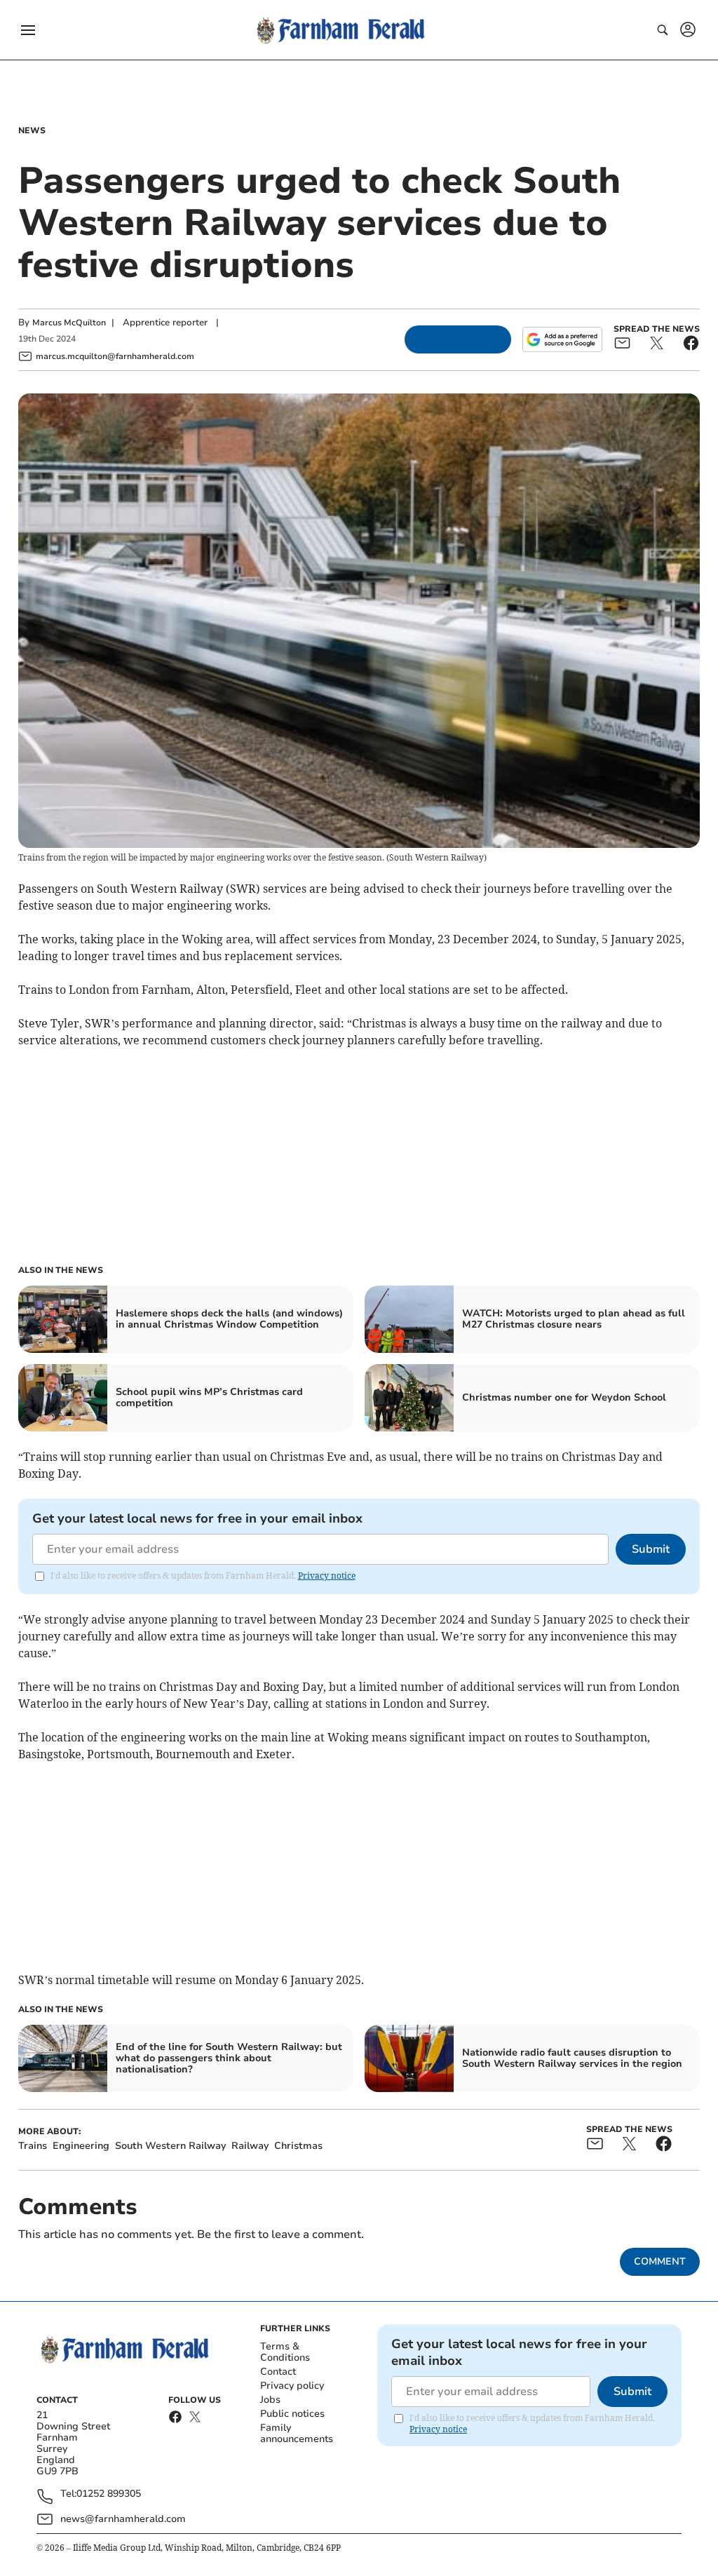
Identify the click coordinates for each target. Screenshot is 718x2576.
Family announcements (297, 2433)
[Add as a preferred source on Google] (562, 339)
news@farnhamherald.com (123, 2519)
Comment (660, 2261)
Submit (651, 1549)
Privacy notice (327, 1576)
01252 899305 (109, 2494)
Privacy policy (292, 2386)
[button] (28, 30)
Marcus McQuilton (69, 323)
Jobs (270, 2400)
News (32, 130)
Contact (278, 2372)
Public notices (292, 2414)
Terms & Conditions (285, 2352)
